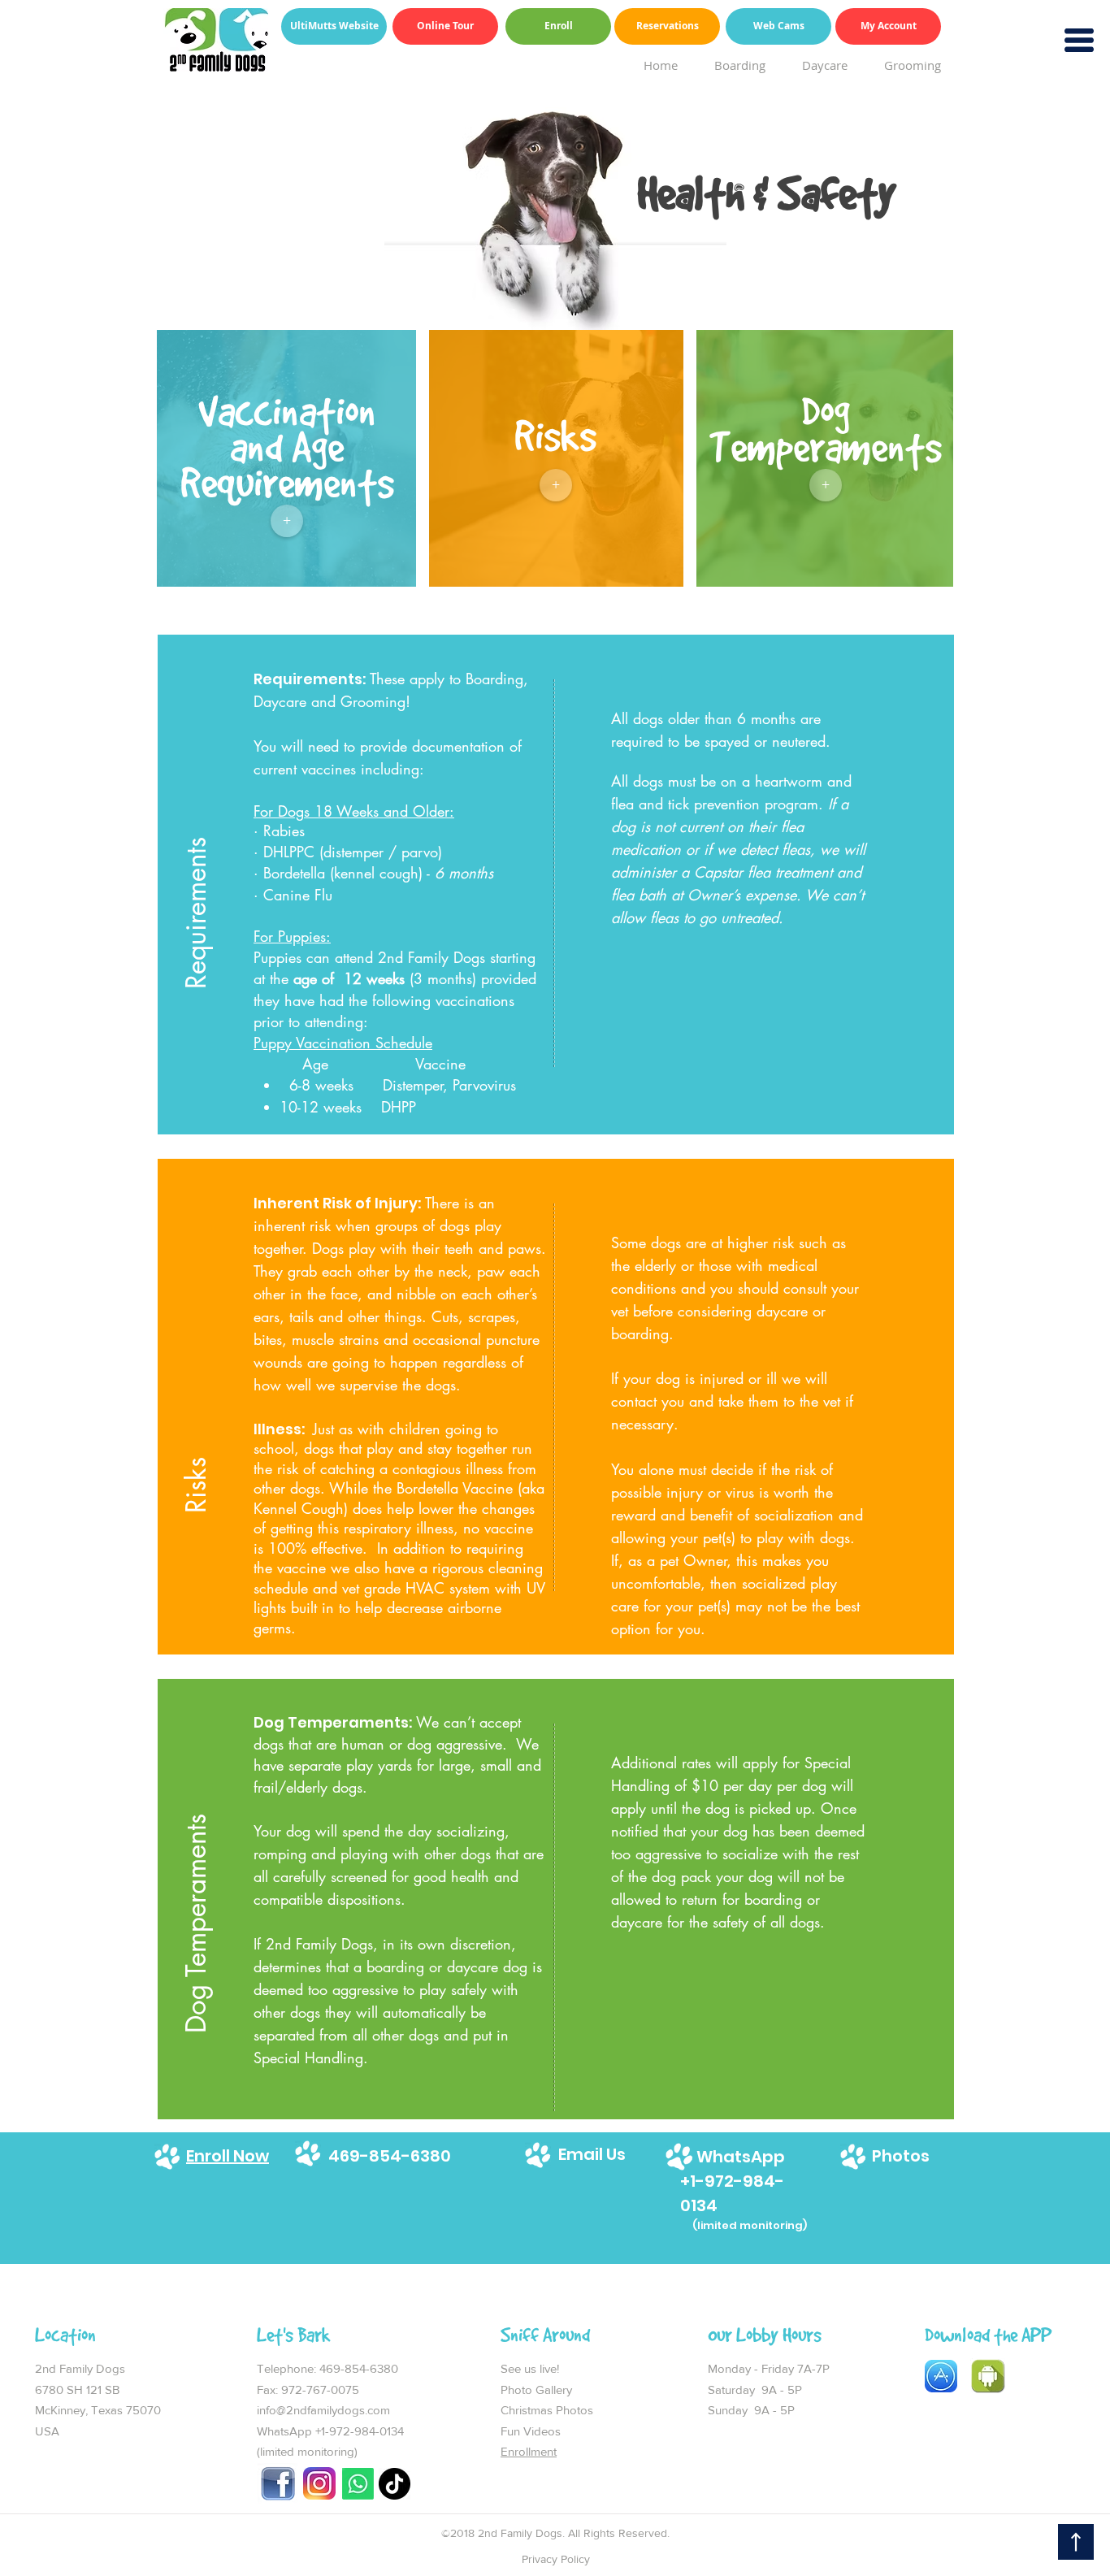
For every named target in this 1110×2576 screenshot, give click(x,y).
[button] (197, 838)
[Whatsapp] (358, 2484)
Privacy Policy (556, 2559)
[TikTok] (395, 2484)
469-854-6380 (360, 2368)
